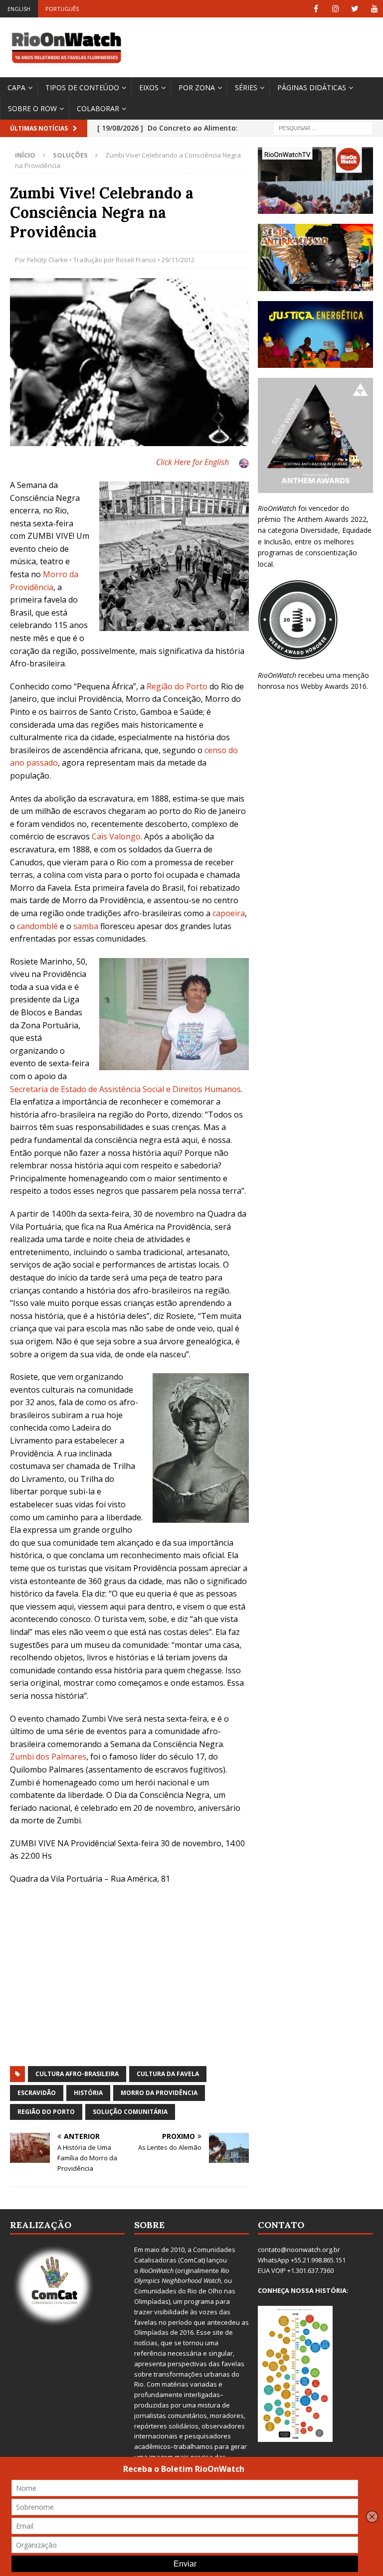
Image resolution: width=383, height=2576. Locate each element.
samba (86, 926)
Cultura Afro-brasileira (77, 2074)
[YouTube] (374, 9)
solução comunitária (130, 2112)
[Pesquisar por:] (323, 127)
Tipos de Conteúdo (82, 87)
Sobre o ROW (32, 108)
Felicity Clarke (47, 260)
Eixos (149, 87)
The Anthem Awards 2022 (325, 519)
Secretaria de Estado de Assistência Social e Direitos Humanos (125, 1089)
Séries (246, 87)
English (19, 9)
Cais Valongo (116, 836)
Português (62, 9)
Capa (16, 87)
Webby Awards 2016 (334, 686)
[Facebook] (316, 9)
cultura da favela (168, 2074)
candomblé (37, 926)
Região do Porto (177, 686)
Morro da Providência (159, 2093)
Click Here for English (192, 462)
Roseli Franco (136, 260)
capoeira (229, 913)
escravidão (37, 2093)
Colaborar (98, 108)
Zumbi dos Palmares (48, 1757)
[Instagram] (335, 9)
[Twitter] (355, 9)
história (88, 2093)
